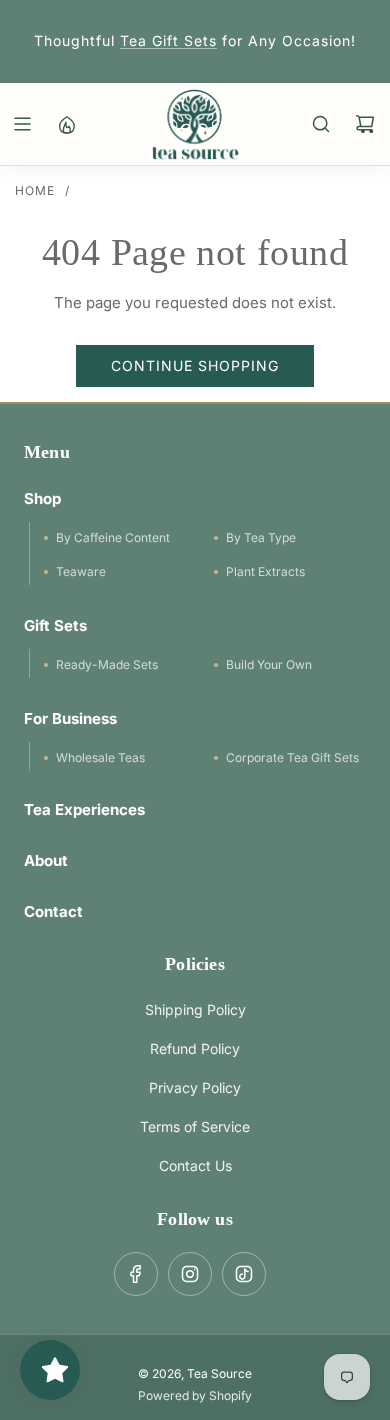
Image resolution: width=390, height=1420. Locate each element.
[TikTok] (244, 1274)
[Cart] (365, 124)
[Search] (321, 124)
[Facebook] (136, 1274)
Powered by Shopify (195, 1395)
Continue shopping (195, 365)
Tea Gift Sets (168, 40)
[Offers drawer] (66, 124)
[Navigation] (22, 124)
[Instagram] (190, 1274)
